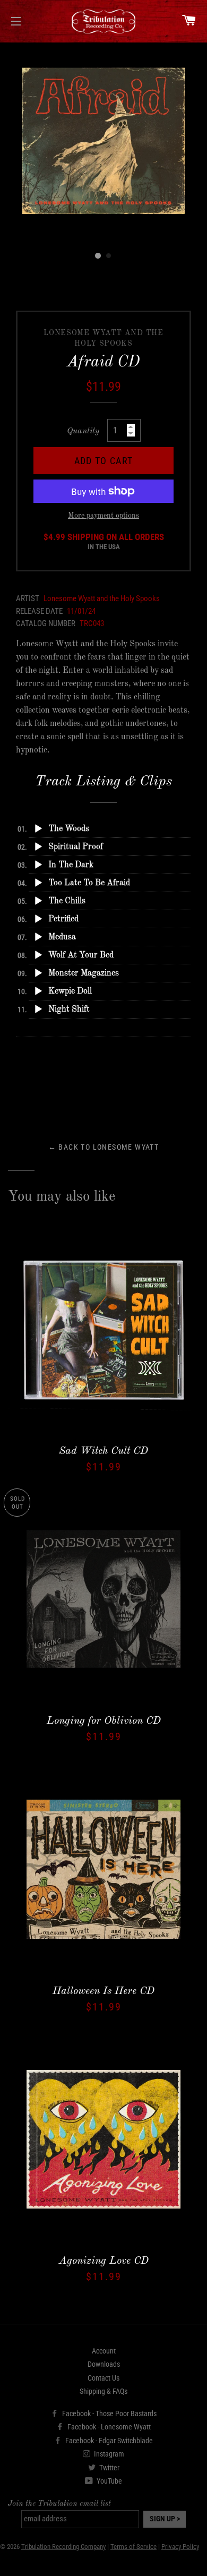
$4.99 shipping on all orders (104, 542)
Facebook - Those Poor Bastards (109, 2414)
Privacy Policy (180, 2547)
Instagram (108, 2454)
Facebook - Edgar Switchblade (108, 2441)
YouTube (109, 2481)
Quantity (83, 431)
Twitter (109, 2468)
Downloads (104, 2364)
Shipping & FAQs (103, 2391)
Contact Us (103, 2378)
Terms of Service (133, 2547)
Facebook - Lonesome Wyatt (108, 2427)
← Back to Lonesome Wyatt (104, 1147)
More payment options (103, 516)
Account (104, 2351)
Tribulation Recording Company (63, 2547)
